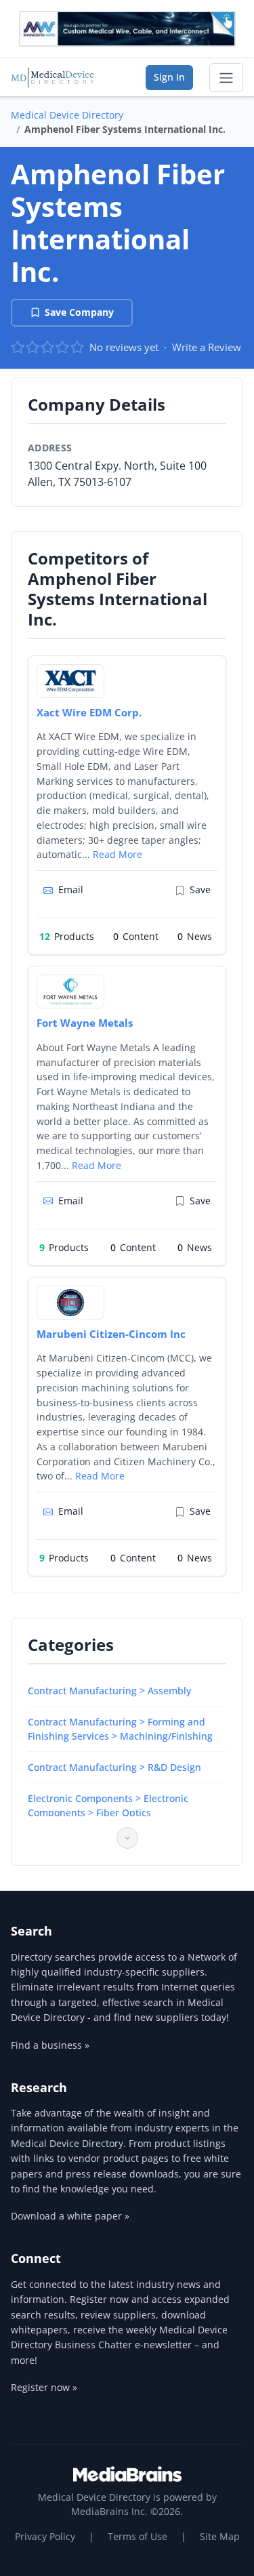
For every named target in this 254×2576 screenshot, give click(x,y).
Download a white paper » (70, 2216)
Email (71, 890)
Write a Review (207, 347)
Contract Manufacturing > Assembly (109, 1691)
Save (200, 890)
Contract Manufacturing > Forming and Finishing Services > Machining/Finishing (120, 1729)
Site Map (220, 2536)
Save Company (79, 312)
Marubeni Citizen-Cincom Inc (111, 1334)
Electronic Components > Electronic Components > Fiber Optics (108, 1805)
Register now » (44, 2387)
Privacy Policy (45, 2536)
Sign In (169, 77)
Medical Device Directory (67, 115)
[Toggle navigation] (226, 78)
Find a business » (50, 2045)
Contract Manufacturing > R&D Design (114, 1767)
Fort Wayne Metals (85, 1023)
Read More (118, 854)
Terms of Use (137, 2536)
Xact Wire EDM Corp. (89, 712)
